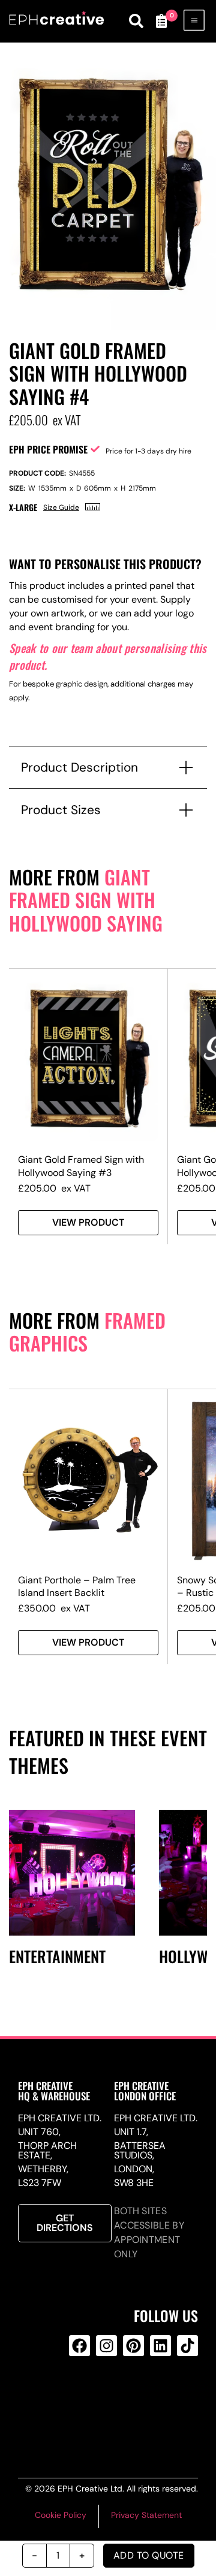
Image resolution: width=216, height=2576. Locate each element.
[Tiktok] (187, 2346)
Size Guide (61, 507)
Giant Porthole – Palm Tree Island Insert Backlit (77, 1586)
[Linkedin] (160, 2346)
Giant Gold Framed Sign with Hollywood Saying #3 (81, 1166)
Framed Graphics (87, 1332)
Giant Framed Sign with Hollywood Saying (86, 900)
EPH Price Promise (48, 449)
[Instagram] (106, 2346)
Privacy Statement (146, 2515)
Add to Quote (149, 2555)
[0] (161, 21)
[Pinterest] (133, 2346)
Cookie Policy (61, 2515)
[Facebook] (79, 2346)
